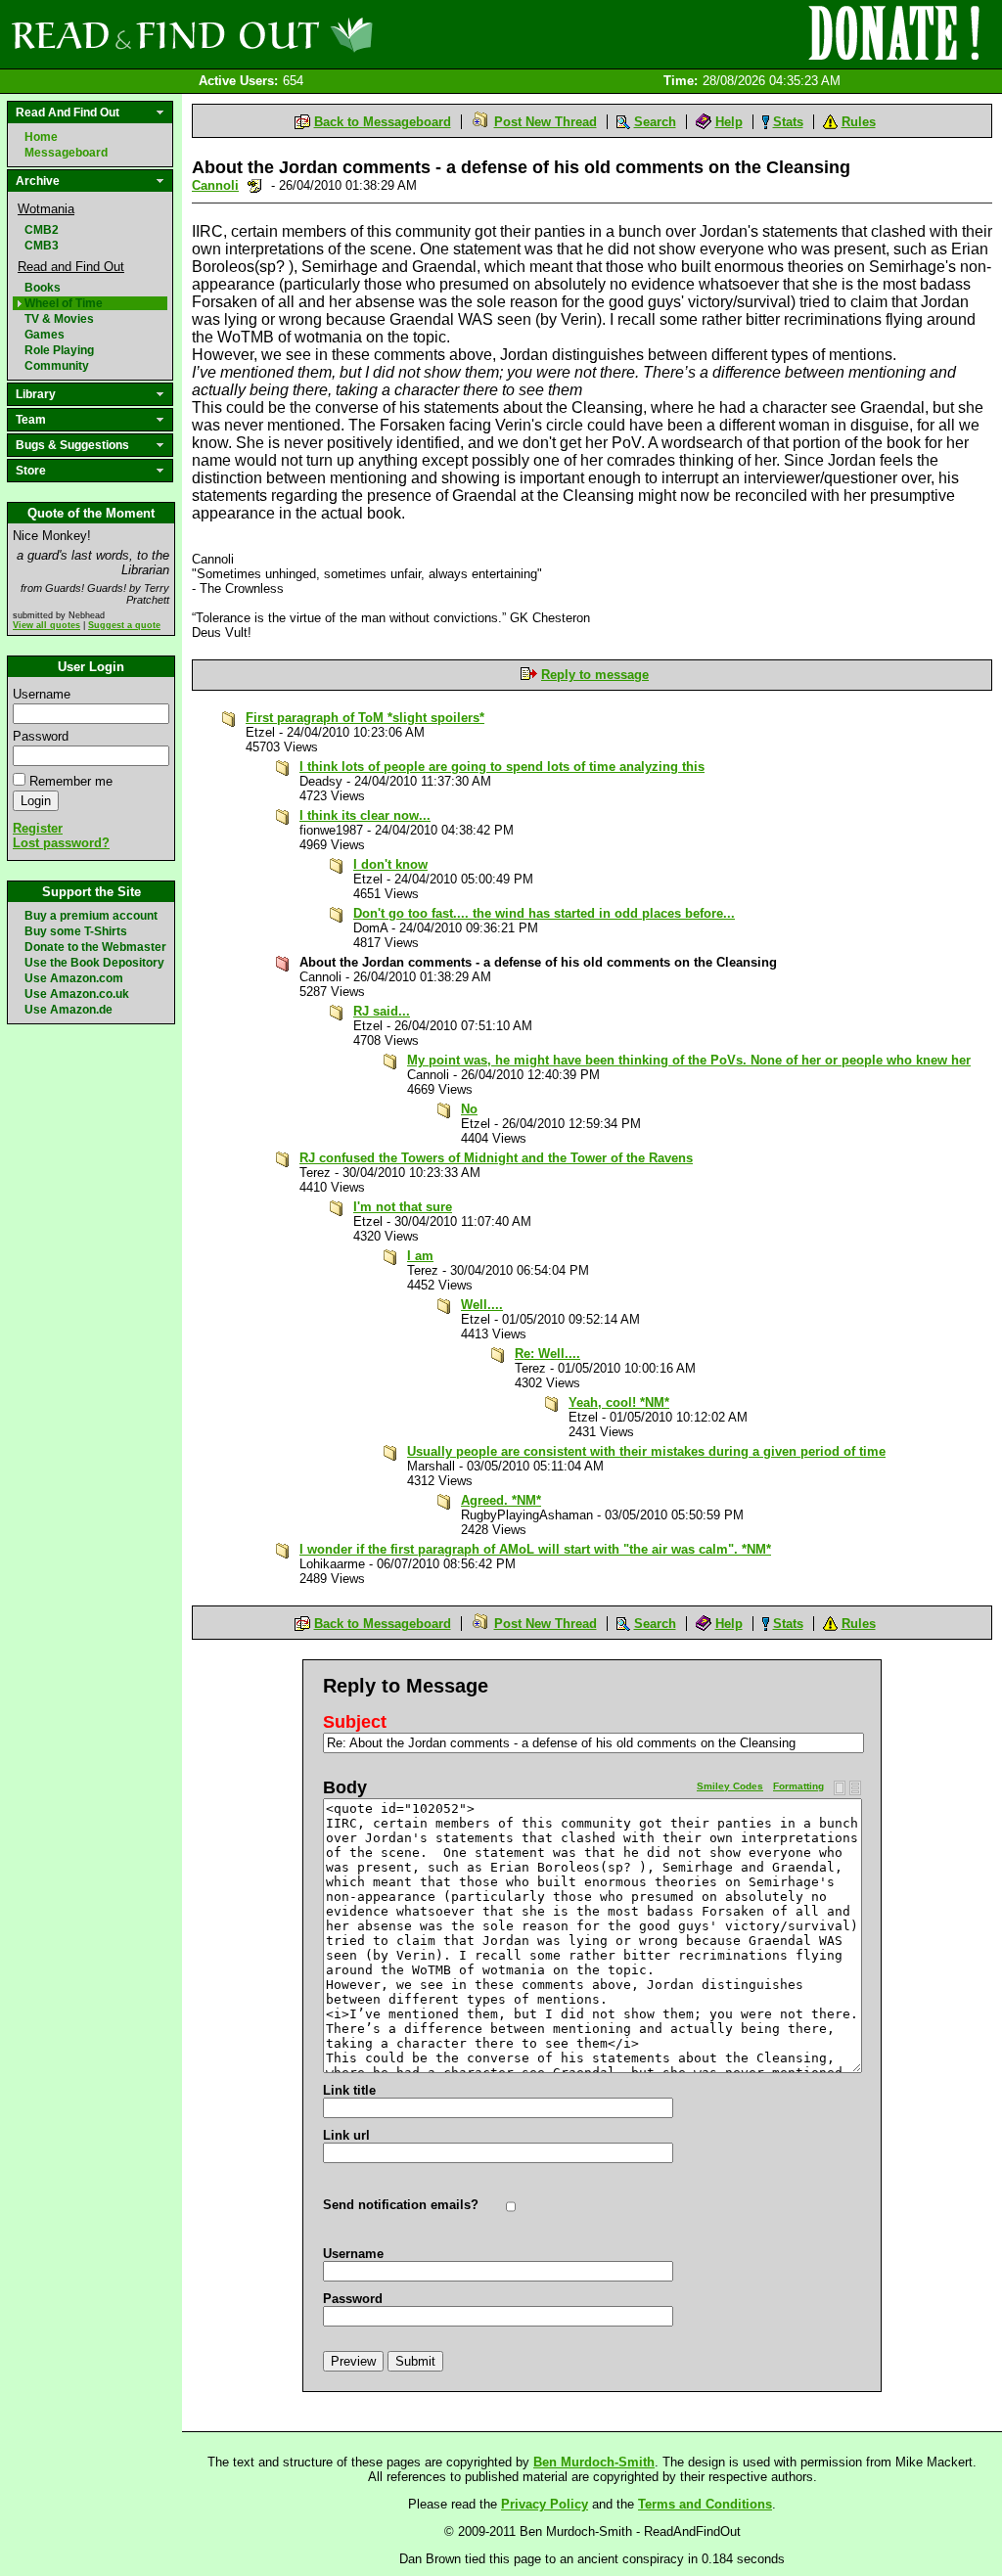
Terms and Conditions (705, 2504)
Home (41, 137)
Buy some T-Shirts (76, 931)
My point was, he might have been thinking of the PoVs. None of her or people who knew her (689, 1060)
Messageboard (66, 153)
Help (729, 122)
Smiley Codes (730, 1786)
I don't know (390, 864)
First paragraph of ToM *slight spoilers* (365, 718)
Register (38, 828)
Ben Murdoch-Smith (594, 2462)
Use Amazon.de (68, 1010)
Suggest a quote (124, 625)
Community (57, 366)
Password (41, 736)
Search (655, 122)
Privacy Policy (545, 2504)
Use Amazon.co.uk (77, 994)
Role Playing (59, 350)
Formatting (798, 1786)
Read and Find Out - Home (295, 34)
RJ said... (382, 1011)
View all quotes (46, 625)
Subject (355, 1722)
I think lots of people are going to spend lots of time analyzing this (502, 767)
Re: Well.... (547, 1354)
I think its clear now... (365, 815)
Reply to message (595, 675)
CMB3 (42, 246)
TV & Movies (59, 319)
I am (420, 1256)
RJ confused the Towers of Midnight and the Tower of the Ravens (496, 1158)
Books (43, 288)
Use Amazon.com (74, 978)
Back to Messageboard (383, 122)
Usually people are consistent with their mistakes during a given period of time (646, 1451)
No (469, 1109)
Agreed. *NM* (501, 1500)
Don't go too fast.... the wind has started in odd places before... (544, 913)
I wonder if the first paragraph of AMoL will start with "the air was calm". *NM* (535, 1549)
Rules (859, 122)
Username (42, 694)
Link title (349, 2090)
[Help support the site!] (894, 33)
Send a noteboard (255, 185)
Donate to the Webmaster (95, 947)
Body (345, 1787)
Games (45, 335)
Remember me (71, 781)
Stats (788, 122)
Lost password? (61, 843)
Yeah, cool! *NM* (619, 1402)
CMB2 (42, 230)
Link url (346, 2135)
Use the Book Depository (94, 963)
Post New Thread (546, 122)
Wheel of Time (64, 303)
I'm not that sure (403, 1207)
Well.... (482, 1305)
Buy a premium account (91, 916)
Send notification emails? (401, 2205)
